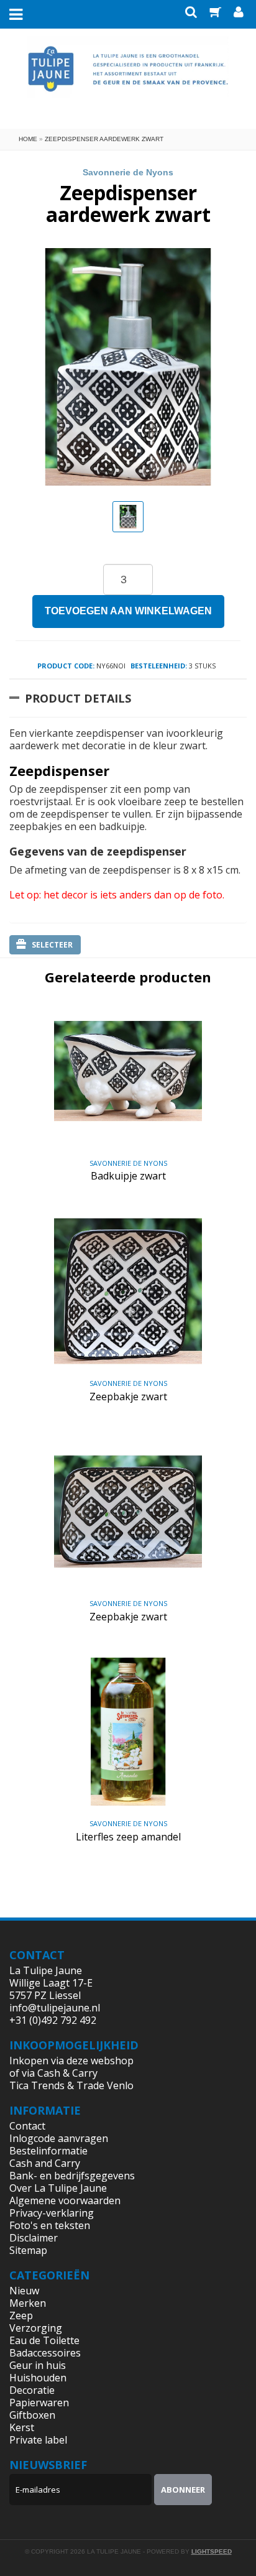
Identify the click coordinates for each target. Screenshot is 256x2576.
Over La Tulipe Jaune (58, 2188)
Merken (28, 2303)
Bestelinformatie (48, 2151)
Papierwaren (39, 2403)
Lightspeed (212, 2551)
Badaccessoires (45, 2353)
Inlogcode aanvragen (59, 2138)
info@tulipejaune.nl (55, 2008)
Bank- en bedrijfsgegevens (72, 2176)
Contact (27, 2126)
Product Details (78, 698)
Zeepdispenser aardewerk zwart (104, 139)
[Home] (128, 77)
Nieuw (24, 2291)
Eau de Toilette (44, 2340)
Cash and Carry (45, 2163)
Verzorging (36, 2328)
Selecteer (52, 945)
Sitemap (28, 2250)
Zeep (21, 2315)
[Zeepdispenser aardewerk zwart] (128, 517)
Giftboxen (32, 2415)
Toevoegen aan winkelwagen (128, 611)
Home (28, 139)
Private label (38, 2440)
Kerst (22, 2427)
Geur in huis (38, 2365)
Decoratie (32, 2390)
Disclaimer (34, 2238)
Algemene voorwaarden (65, 2200)
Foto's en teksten (50, 2225)
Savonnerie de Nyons (128, 172)
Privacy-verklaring (52, 2213)
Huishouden (38, 2378)
